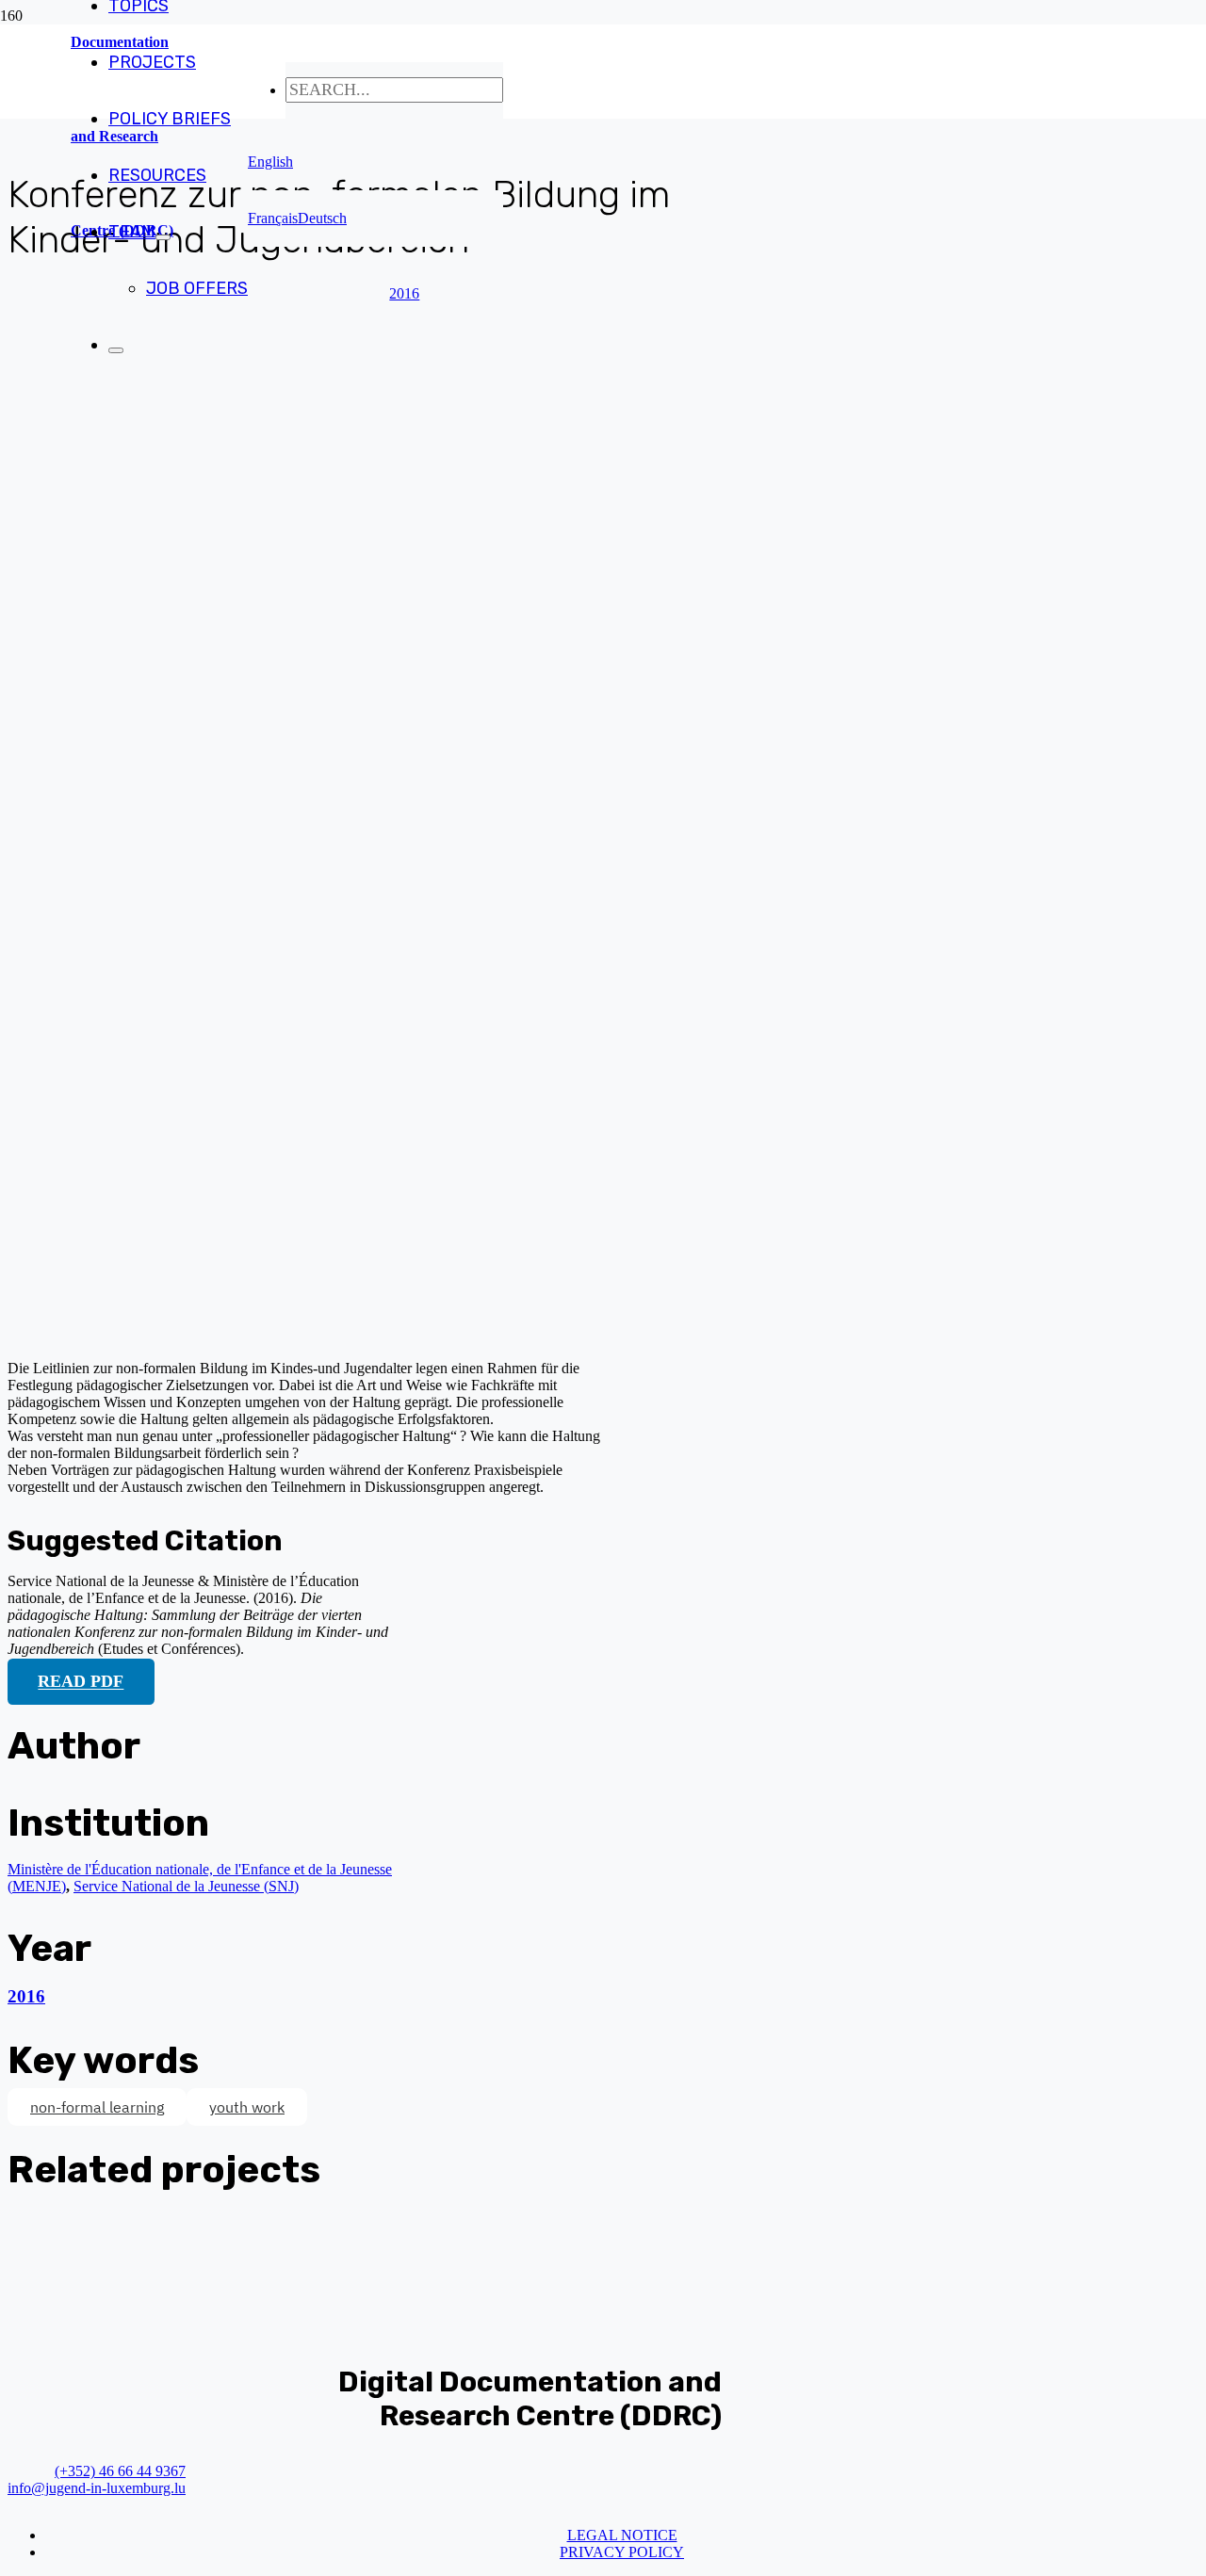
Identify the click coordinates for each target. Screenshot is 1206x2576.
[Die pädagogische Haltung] (366, 1336)
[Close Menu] (116, 350)
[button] (270, 162)
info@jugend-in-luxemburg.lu (97, 2488)
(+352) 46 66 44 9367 (120, 2471)
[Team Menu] (163, 237)
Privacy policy (622, 2552)
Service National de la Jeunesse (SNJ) (186, 1886)
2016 (26, 1996)
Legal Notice (622, 2535)
